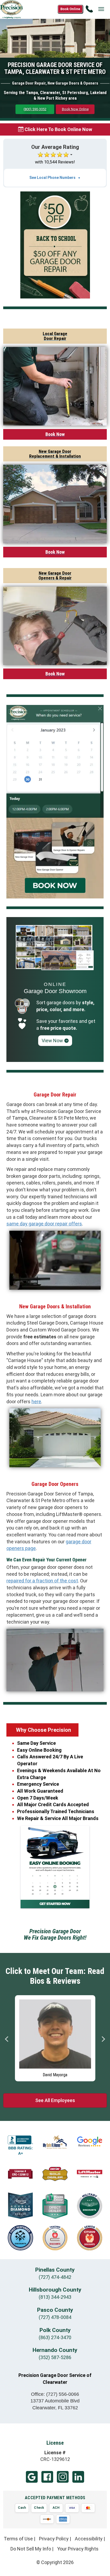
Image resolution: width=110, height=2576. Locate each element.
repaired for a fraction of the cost (42, 1581)
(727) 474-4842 (55, 2277)
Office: (55, 2394)
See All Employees (55, 2100)
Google (32, 2477)
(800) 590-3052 (35, 109)
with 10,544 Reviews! (55, 162)
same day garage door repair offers (44, 1224)
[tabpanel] (55, 2037)
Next (103, 2039)
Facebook (47, 2477)
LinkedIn (78, 2477)
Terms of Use (18, 2539)
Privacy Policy (54, 2539)
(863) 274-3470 (55, 2337)
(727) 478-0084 (55, 2317)
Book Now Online (75, 109)
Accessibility (89, 2539)
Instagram (63, 2477)
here (36, 1402)
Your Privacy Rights (78, 2549)
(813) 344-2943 (55, 2297)
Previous (7, 2039)
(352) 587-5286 (55, 2357)
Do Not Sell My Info (31, 2549)
